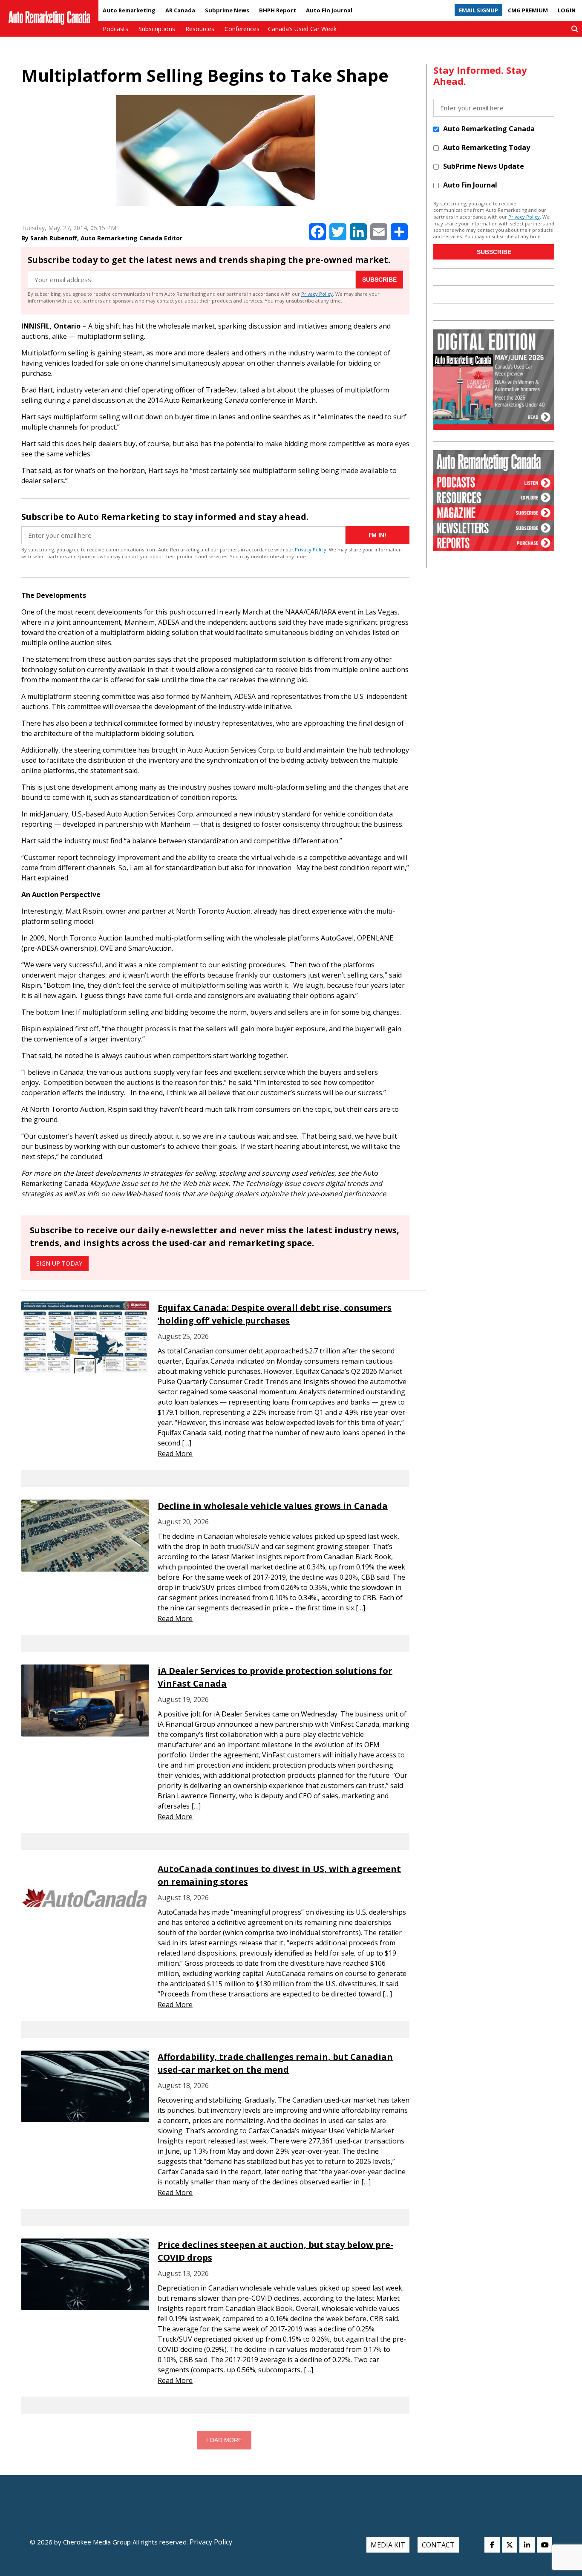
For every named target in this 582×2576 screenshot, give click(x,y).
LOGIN (567, 10)
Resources (200, 29)
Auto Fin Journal (329, 10)
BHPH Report (278, 10)
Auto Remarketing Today (487, 147)
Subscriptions (157, 29)
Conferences (242, 29)
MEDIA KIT (388, 2545)
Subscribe (379, 280)
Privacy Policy (317, 294)
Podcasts (115, 29)
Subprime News (227, 10)
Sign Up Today (59, 1263)
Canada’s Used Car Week (302, 29)
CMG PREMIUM (528, 10)
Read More (175, 1454)
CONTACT (438, 2545)
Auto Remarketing (129, 10)
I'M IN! (377, 535)
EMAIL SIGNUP (478, 10)
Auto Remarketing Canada (489, 129)
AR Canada (180, 10)
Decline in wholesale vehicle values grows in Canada (273, 1506)
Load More (224, 2440)
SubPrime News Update (484, 166)
